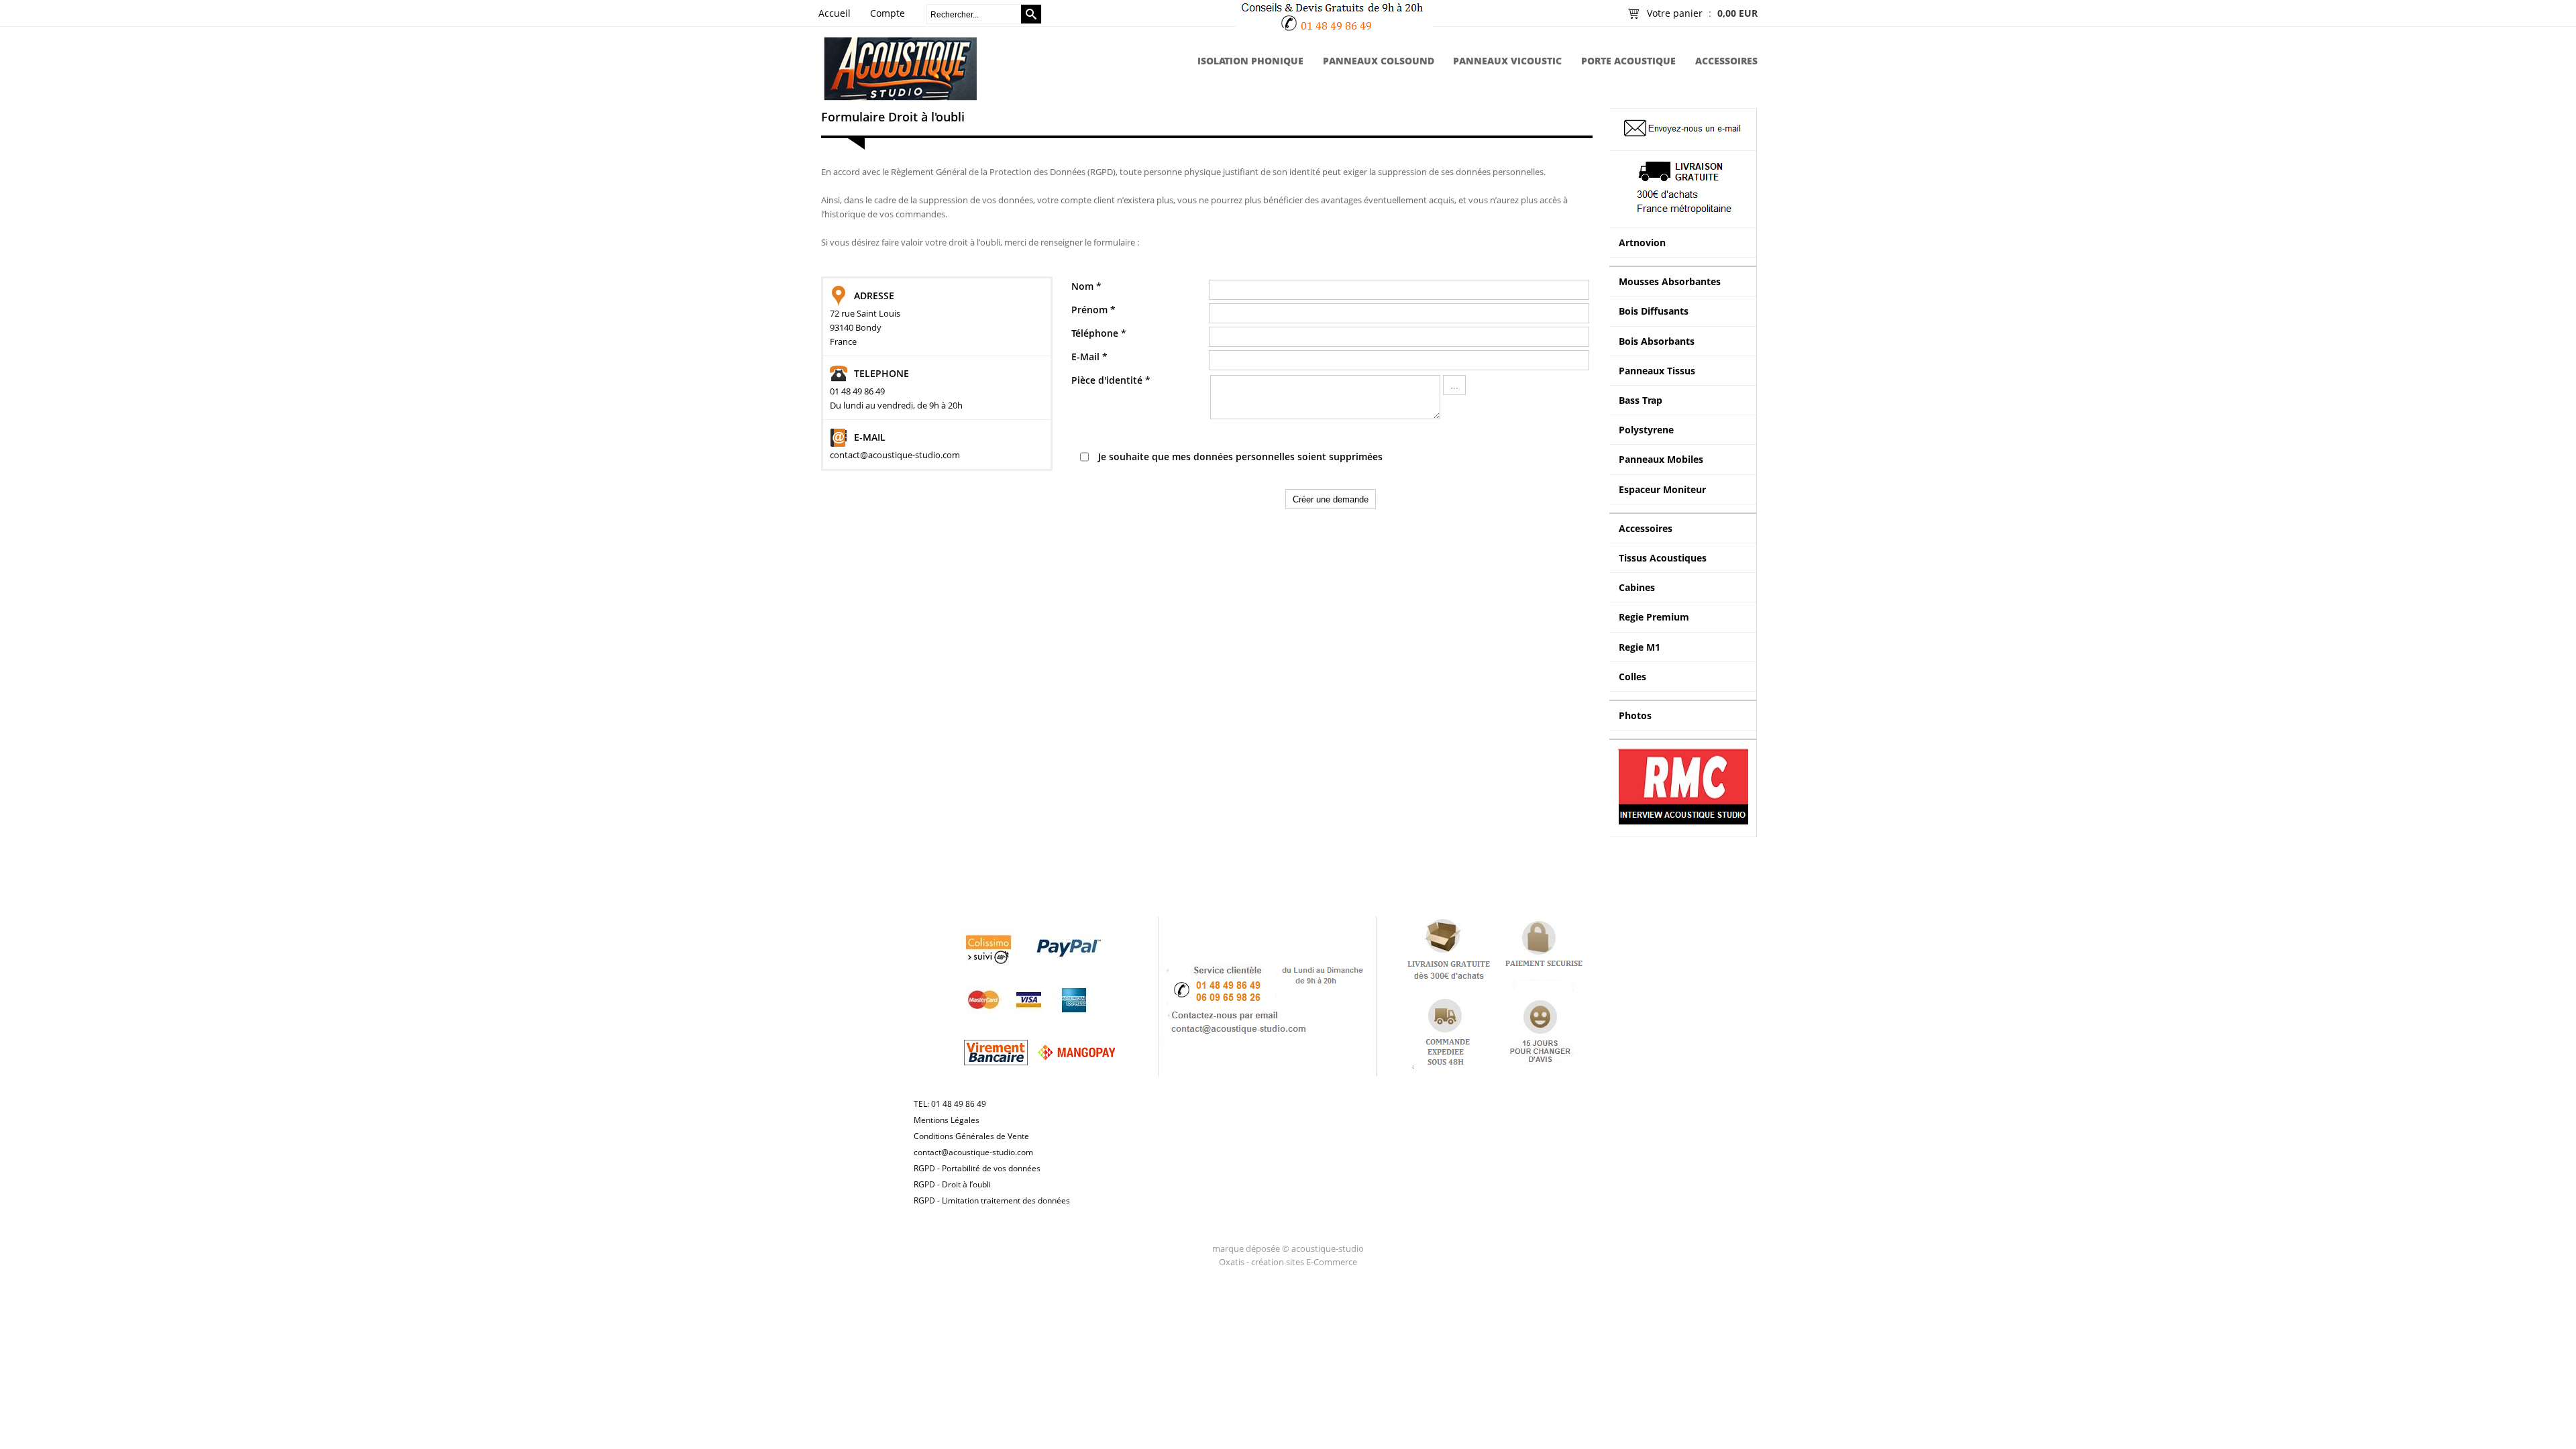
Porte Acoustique (1628, 61)
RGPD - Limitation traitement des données (992, 1200)
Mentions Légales (947, 1120)
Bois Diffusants (1654, 311)
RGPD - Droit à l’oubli (952, 1184)
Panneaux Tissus (1657, 371)
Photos (1635, 715)
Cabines (1637, 587)
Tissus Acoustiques (1663, 558)
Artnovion (1642, 243)
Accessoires (1726, 61)
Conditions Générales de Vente (971, 1136)
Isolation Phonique (1250, 61)
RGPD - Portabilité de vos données (977, 1168)
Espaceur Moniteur (1662, 489)
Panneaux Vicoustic (1507, 61)
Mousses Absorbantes (1670, 281)
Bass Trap (1641, 400)
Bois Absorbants (1657, 341)
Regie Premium (1654, 617)
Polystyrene (1646, 430)
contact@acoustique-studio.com (973, 1152)
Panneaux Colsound (1379, 61)
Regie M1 (1640, 647)
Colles (1632, 677)
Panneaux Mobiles (1661, 459)
